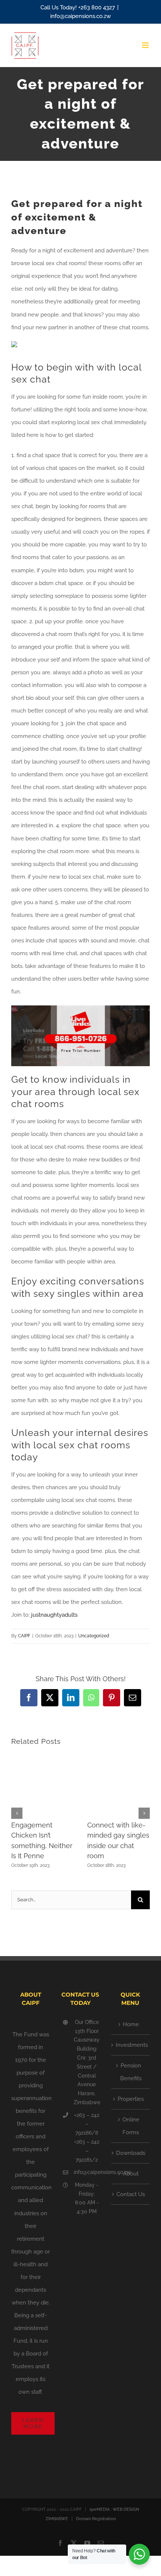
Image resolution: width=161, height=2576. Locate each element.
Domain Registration (96, 2519)
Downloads (131, 2153)
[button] (17, 1813)
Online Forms (131, 2126)
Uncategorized (94, 1636)
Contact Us (131, 2194)
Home (131, 2024)
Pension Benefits (131, 2072)
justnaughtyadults (54, 1615)
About (131, 2174)
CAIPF (24, 1636)
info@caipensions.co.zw (80, 16)
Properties (131, 2099)
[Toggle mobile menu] (146, 45)
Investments (131, 2045)
